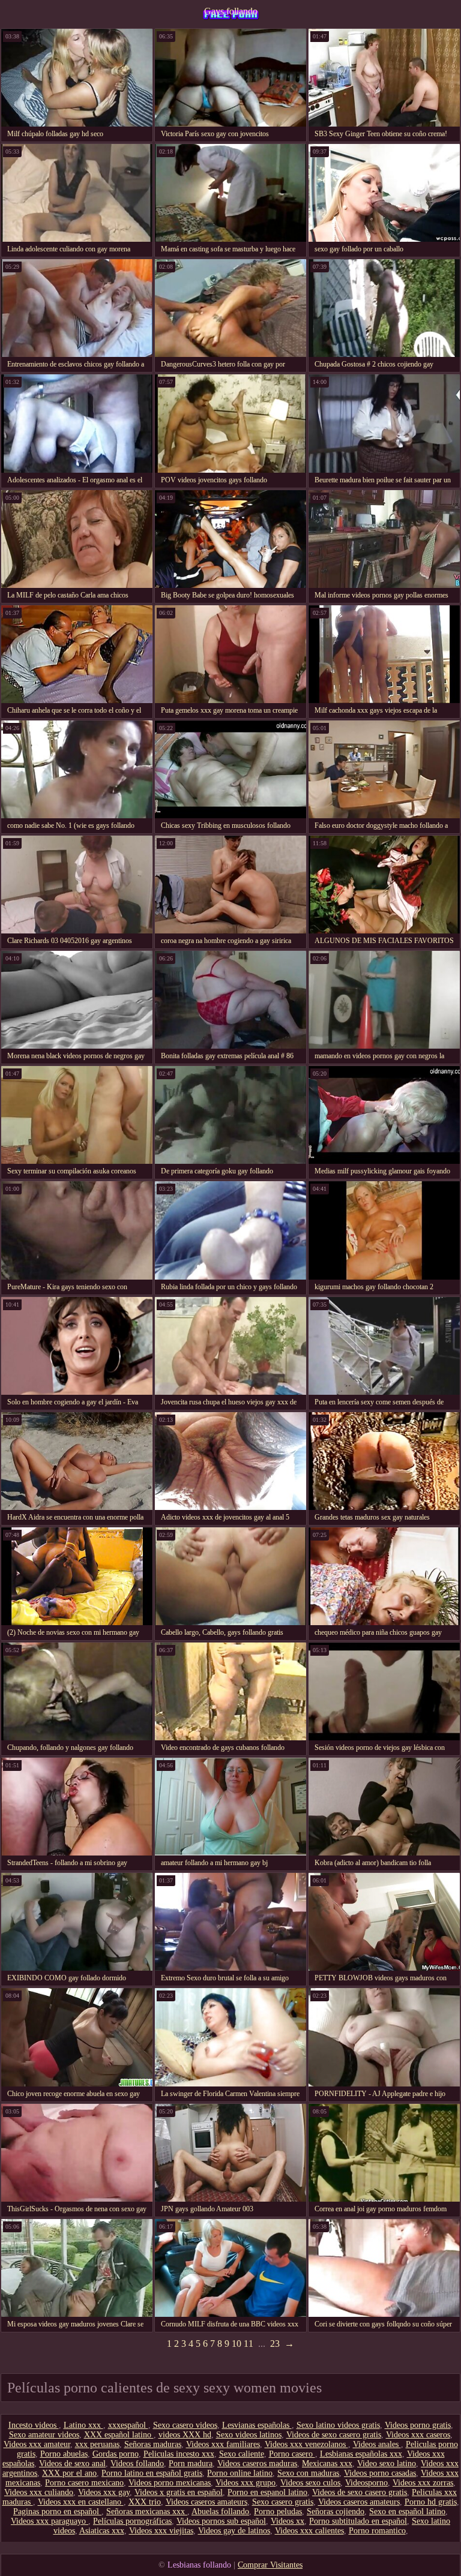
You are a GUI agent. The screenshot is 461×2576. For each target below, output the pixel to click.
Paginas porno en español (57, 2512)
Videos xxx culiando (39, 2492)
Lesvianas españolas (257, 2425)
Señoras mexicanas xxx (147, 2512)
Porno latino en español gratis (152, 2473)
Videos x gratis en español (179, 2492)
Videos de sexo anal (72, 2464)
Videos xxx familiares (223, 2444)
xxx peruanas (97, 2444)
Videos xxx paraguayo (50, 2521)
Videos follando (137, 2464)
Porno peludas (278, 2512)
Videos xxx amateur (37, 2444)
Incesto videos (34, 2425)
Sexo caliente (242, 2454)
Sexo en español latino (407, 2512)
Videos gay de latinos (234, 2531)
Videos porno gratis (418, 2425)
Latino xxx (83, 2425)
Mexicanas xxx (327, 2464)
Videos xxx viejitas (161, 2531)
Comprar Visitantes (270, 2565)
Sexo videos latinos (249, 2435)
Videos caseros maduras (257, 2464)
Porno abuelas (64, 2454)
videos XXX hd (185, 2435)
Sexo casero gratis (283, 2502)
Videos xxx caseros (418, 2435)
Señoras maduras (153, 2444)
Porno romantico (377, 2531)
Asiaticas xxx (102, 2531)
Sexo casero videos (185, 2425)
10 (237, 2344)
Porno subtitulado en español (358, 2521)
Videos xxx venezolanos (306, 2444)
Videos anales (377, 2444)
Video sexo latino (387, 2464)
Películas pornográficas (132, 2521)
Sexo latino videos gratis (338, 2425)
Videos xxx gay (104, 2492)
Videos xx (288, 2521)
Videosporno (366, 2483)
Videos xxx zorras (423, 2483)
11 (249, 2344)
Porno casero (292, 2454)
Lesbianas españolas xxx (361, 2454)
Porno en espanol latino (267, 2492)
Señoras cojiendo (336, 2512)
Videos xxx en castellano (81, 2502)
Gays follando (231, 11)
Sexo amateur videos (44, 2435)
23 (275, 2344)
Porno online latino (240, 2473)
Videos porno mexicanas (170, 2483)
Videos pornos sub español (221, 2521)
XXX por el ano (69, 2473)
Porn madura (191, 2464)
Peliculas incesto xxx (179, 2454)
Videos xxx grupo (246, 2483)
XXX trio (145, 2502)
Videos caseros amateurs (206, 2502)
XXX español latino (119, 2435)
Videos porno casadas (380, 2473)
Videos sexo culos (310, 2483)
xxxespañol (128, 2425)
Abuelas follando (220, 2512)
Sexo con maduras (308, 2473)
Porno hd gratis (431, 2502)
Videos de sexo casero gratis (334, 2435)
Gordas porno (116, 2454)
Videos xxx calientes (309, 2531)
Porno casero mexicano (84, 2483)
